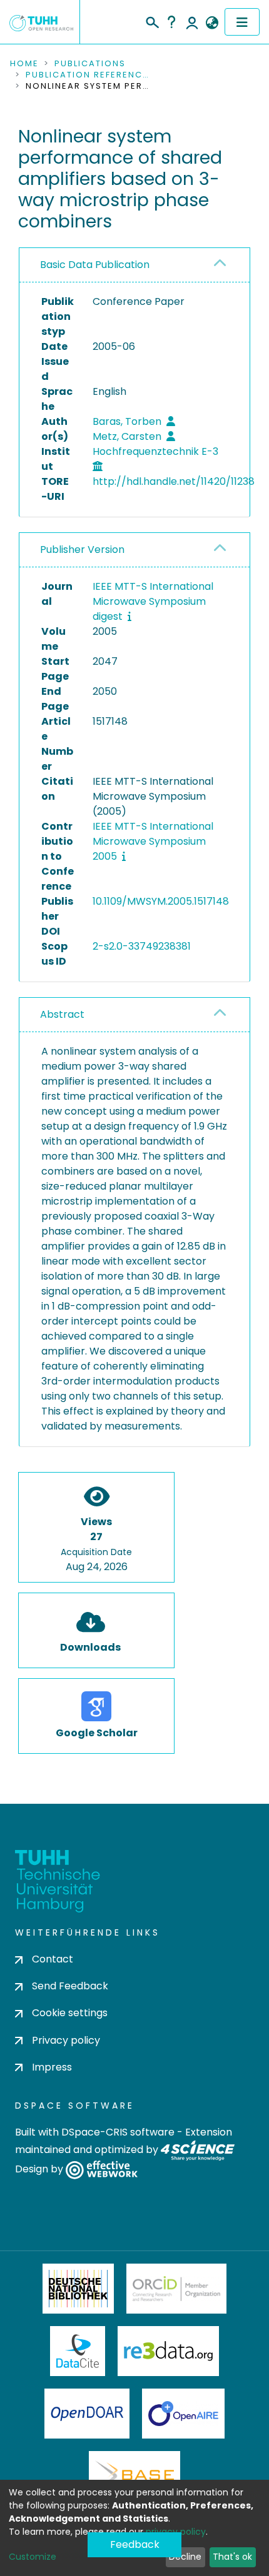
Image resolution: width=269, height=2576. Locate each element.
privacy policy (176, 2532)
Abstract (62, 1014)
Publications (90, 64)
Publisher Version (82, 550)
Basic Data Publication (95, 265)
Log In (192, 22)
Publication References (88, 75)
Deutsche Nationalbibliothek (78, 2289)
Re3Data (168, 2351)
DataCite (78, 2351)
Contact (53, 1959)
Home (24, 64)
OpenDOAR (87, 2414)
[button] (212, 23)
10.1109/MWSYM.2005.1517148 (161, 901)
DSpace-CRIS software (118, 2132)
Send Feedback (70, 1986)
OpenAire (183, 2414)
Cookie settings (70, 2013)
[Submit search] (152, 21)
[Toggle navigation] (242, 22)
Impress (52, 2067)
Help (171, 22)
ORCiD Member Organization (176, 2289)
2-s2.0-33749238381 (142, 946)
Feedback (135, 2544)
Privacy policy (66, 2040)
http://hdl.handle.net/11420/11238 (174, 481)
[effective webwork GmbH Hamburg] (102, 2169)
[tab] (134, 265)
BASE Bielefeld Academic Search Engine (134, 2476)
